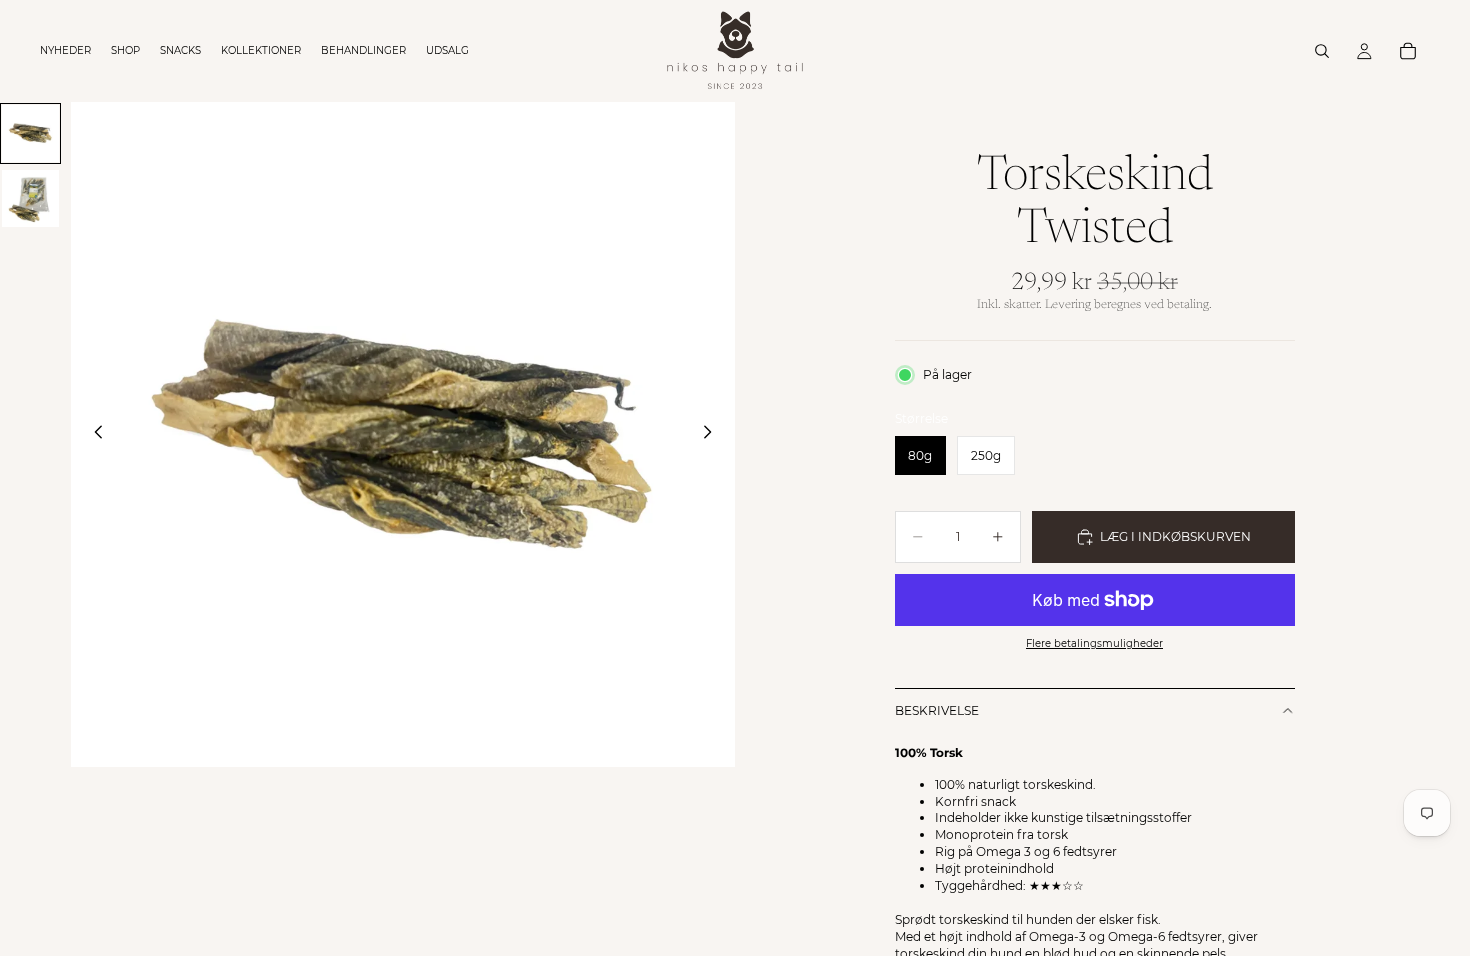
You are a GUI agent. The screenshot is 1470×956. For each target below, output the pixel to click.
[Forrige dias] (93, 435)
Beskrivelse (937, 710)
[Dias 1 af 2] (30, 133)
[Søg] (1322, 51)
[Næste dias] (713, 435)
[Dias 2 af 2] (30, 198)
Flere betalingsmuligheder (1094, 643)
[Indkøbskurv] (1408, 51)
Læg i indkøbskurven (1175, 536)
